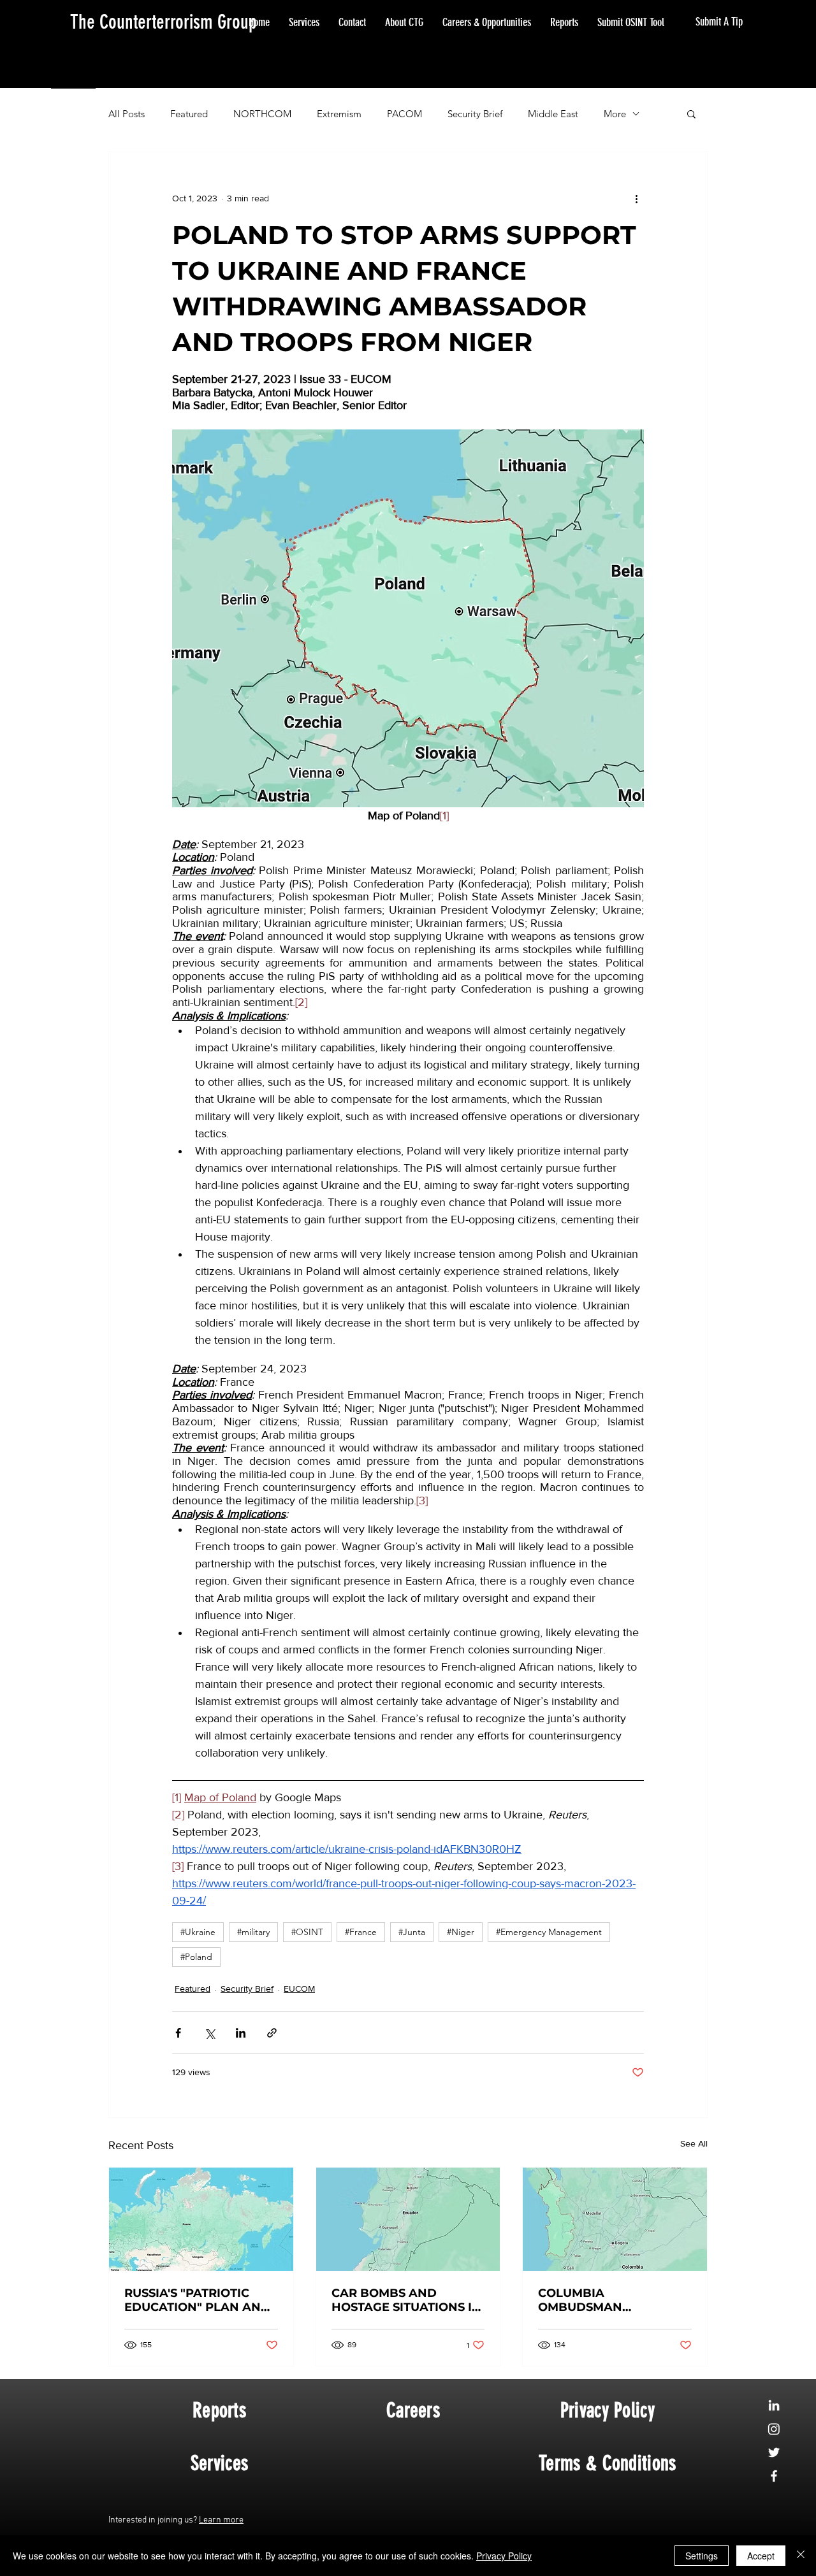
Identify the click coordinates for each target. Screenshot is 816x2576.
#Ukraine (198, 1932)
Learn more (221, 2520)
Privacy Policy (504, 2556)
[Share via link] (272, 2033)
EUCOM (299, 1989)
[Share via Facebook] (178, 2033)
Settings (702, 2556)
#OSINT (307, 1932)
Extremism (339, 114)
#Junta (412, 1932)
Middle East (553, 114)
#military (253, 1932)
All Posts (127, 114)
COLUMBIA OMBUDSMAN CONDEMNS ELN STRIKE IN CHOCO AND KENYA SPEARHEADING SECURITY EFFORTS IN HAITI (610, 2300)
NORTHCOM (262, 114)
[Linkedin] (774, 2405)
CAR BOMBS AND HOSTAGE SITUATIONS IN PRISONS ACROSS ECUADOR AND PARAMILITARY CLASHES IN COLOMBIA (406, 2300)
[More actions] (636, 198)
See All (694, 2143)
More (615, 114)
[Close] (801, 2556)
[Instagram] (774, 2429)
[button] (691, 113)
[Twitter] (774, 2452)
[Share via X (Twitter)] (209, 2033)
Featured (189, 114)
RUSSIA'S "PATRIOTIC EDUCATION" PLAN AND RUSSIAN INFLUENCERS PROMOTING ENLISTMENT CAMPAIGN (198, 2300)
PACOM (404, 114)
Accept (761, 2556)
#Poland (196, 1957)
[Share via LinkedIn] (241, 2033)
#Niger (461, 1932)
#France (361, 1932)
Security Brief (475, 114)
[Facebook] (774, 2476)
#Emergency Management (549, 1932)
